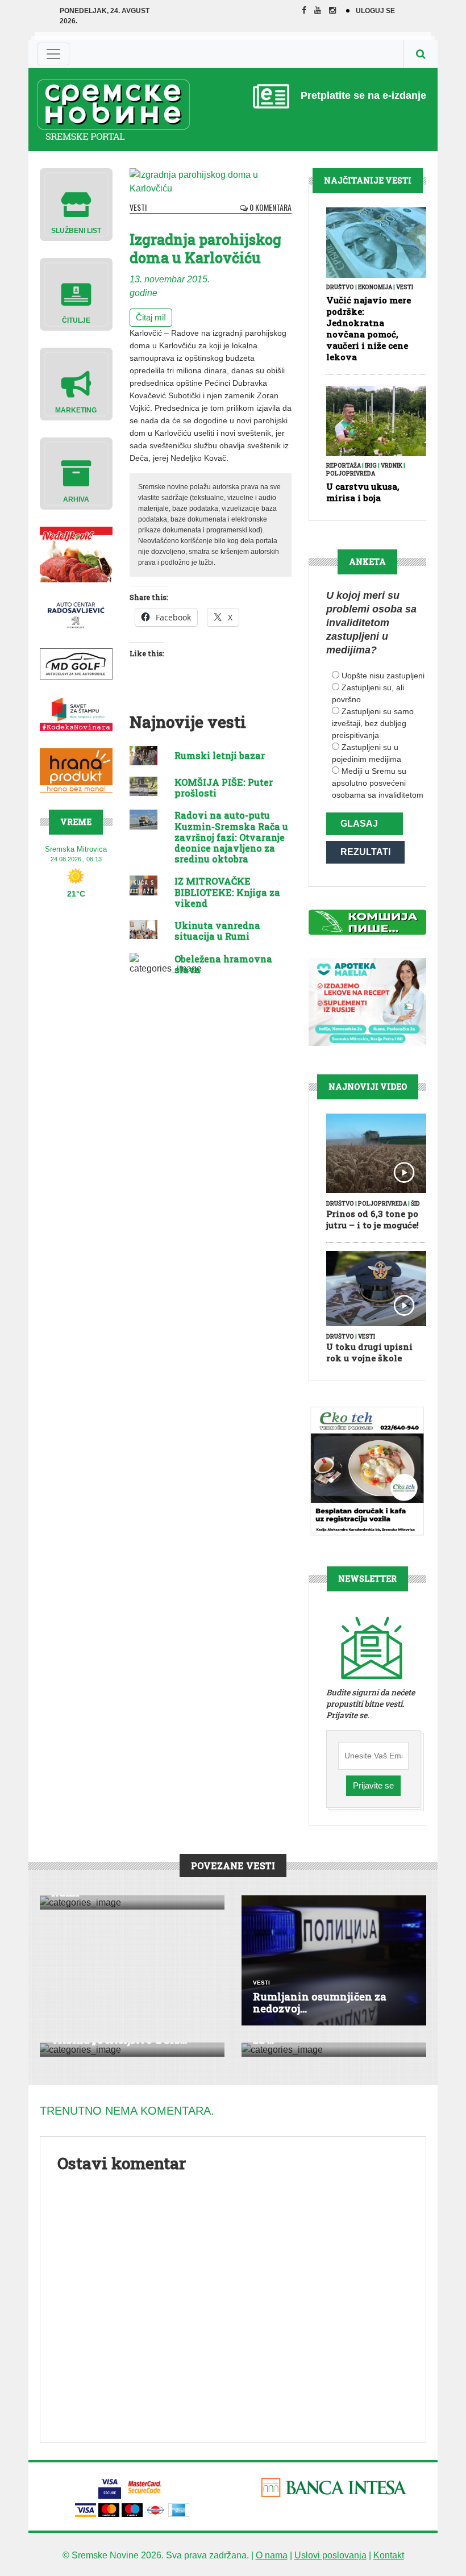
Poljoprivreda (351, 474)
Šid (415, 1204)
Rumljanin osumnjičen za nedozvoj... (320, 2003)
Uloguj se (375, 11)
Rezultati (365, 852)
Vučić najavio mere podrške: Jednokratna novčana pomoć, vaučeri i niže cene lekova (369, 328)
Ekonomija (375, 287)
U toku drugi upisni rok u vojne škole (369, 1352)
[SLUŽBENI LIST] (76, 204)
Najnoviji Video (368, 1087)
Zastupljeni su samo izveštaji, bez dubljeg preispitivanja (373, 723)
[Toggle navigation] (53, 54)
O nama (272, 2555)
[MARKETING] (76, 383)
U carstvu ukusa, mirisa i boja (363, 492)
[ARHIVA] (76, 473)
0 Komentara (270, 207)
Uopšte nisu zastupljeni (383, 676)
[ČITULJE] (76, 293)
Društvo (340, 287)
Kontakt (389, 2555)
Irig (371, 466)
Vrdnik (392, 466)
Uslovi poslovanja (330, 2555)
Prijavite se (373, 1785)
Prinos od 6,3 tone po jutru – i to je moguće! (373, 1219)
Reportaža (344, 466)
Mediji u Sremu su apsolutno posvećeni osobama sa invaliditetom (378, 783)
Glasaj (359, 824)
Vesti (138, 207)
